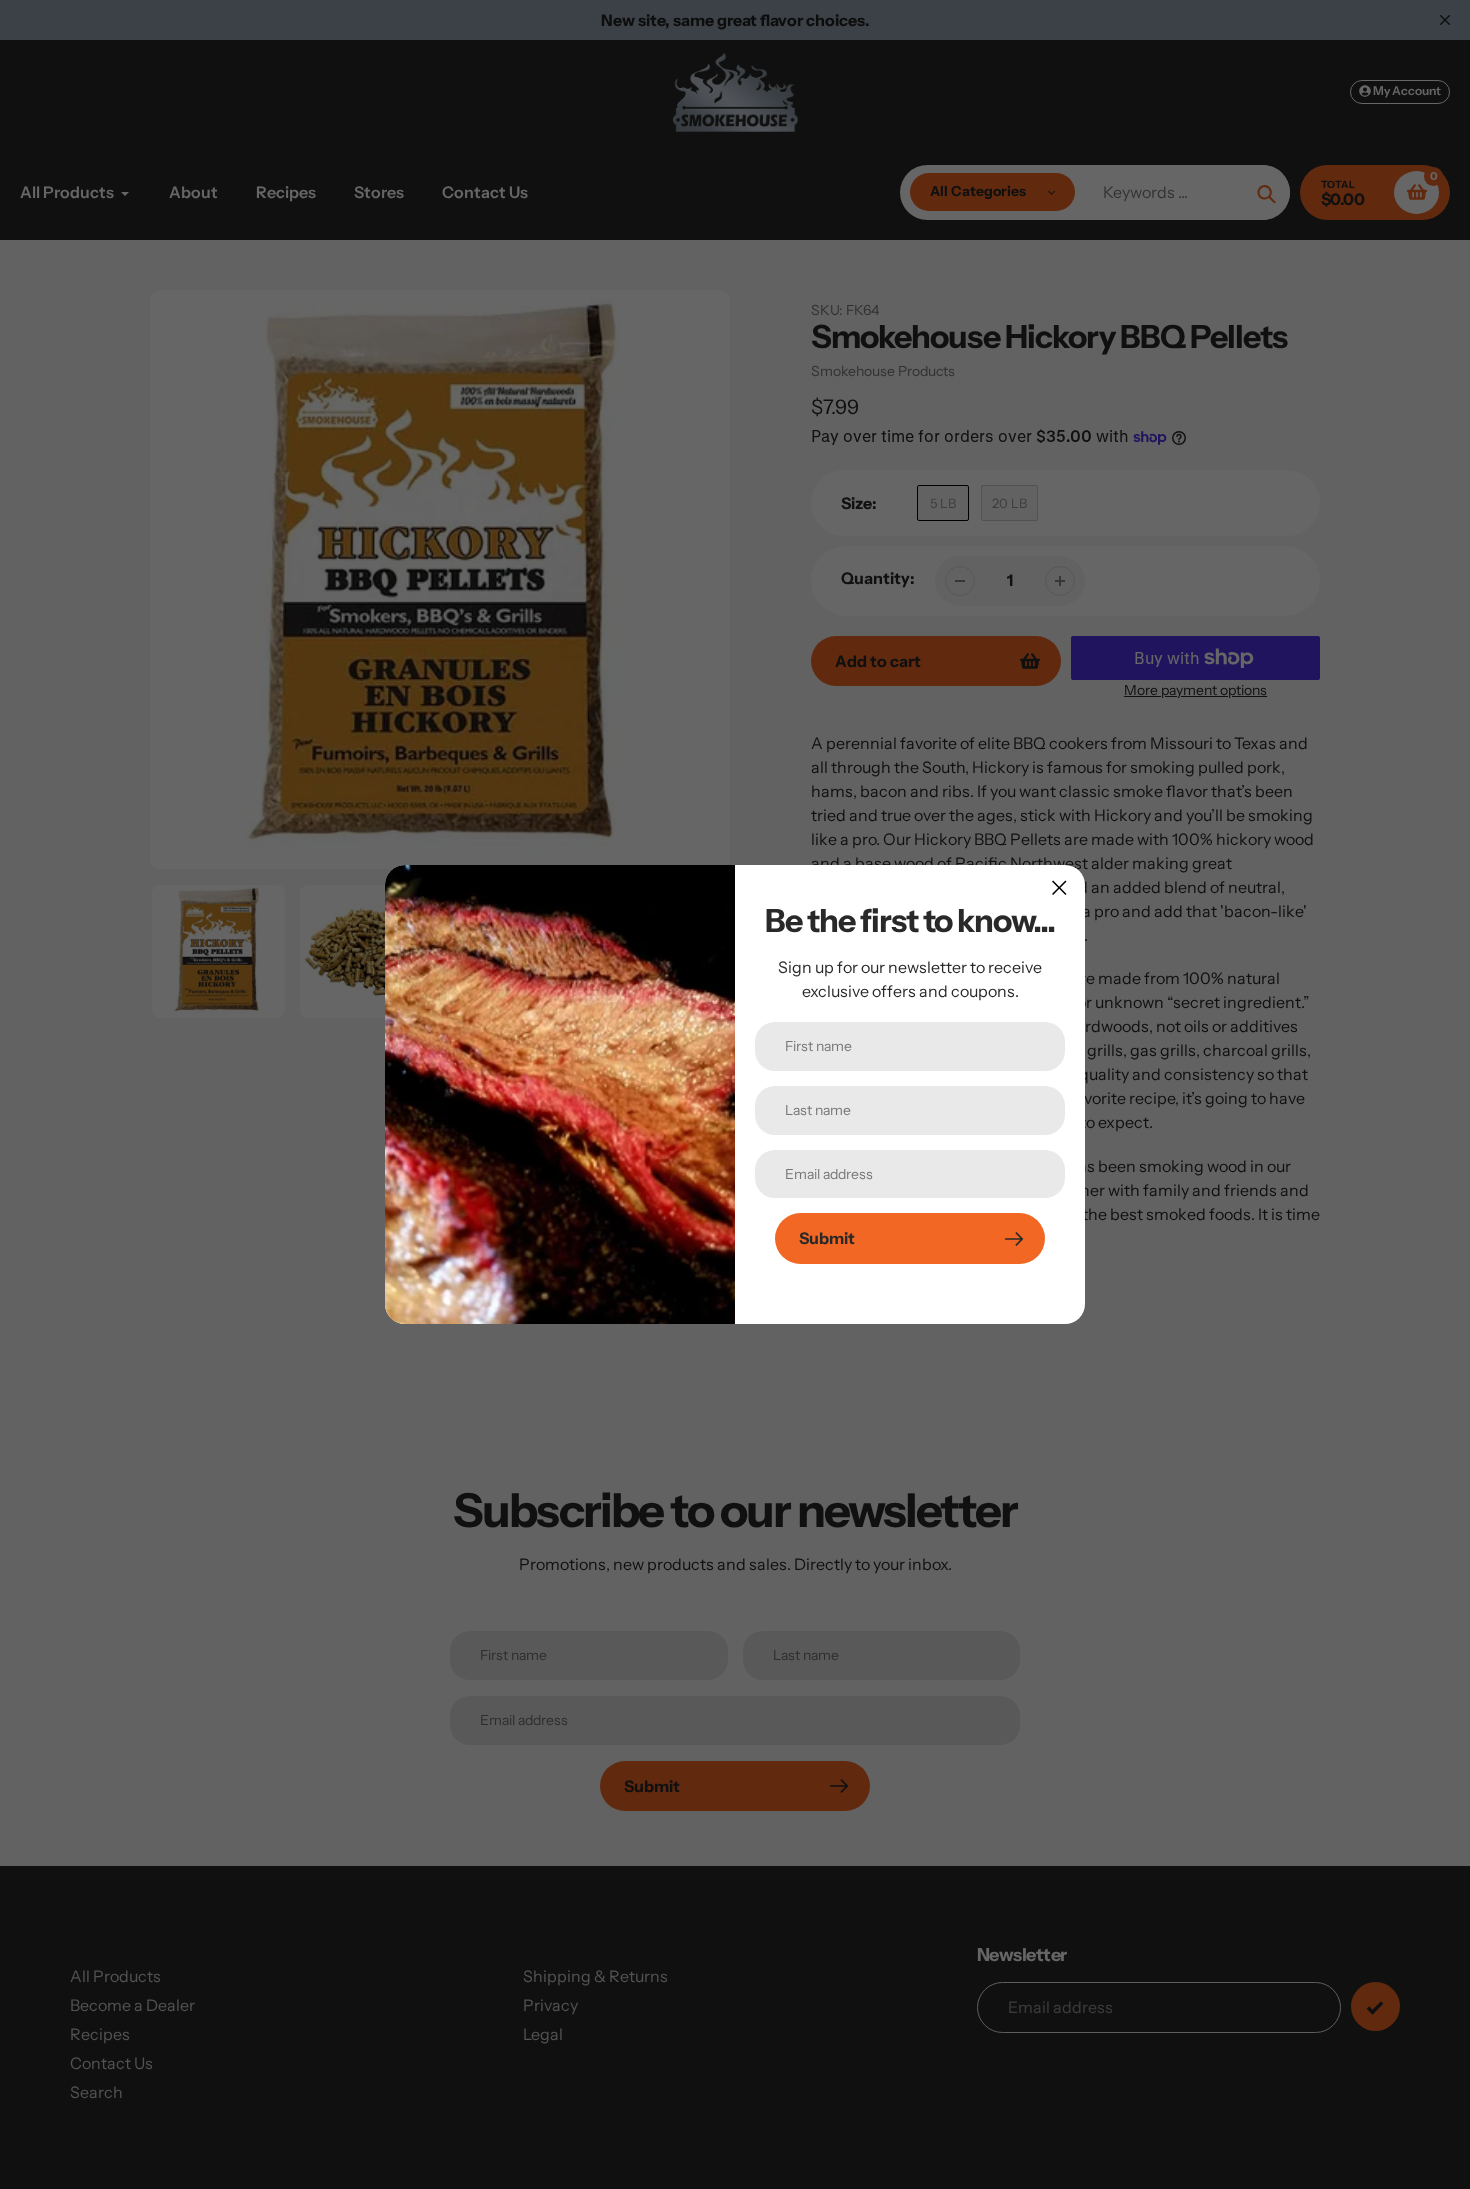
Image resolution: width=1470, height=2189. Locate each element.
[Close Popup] (1059, 887)
